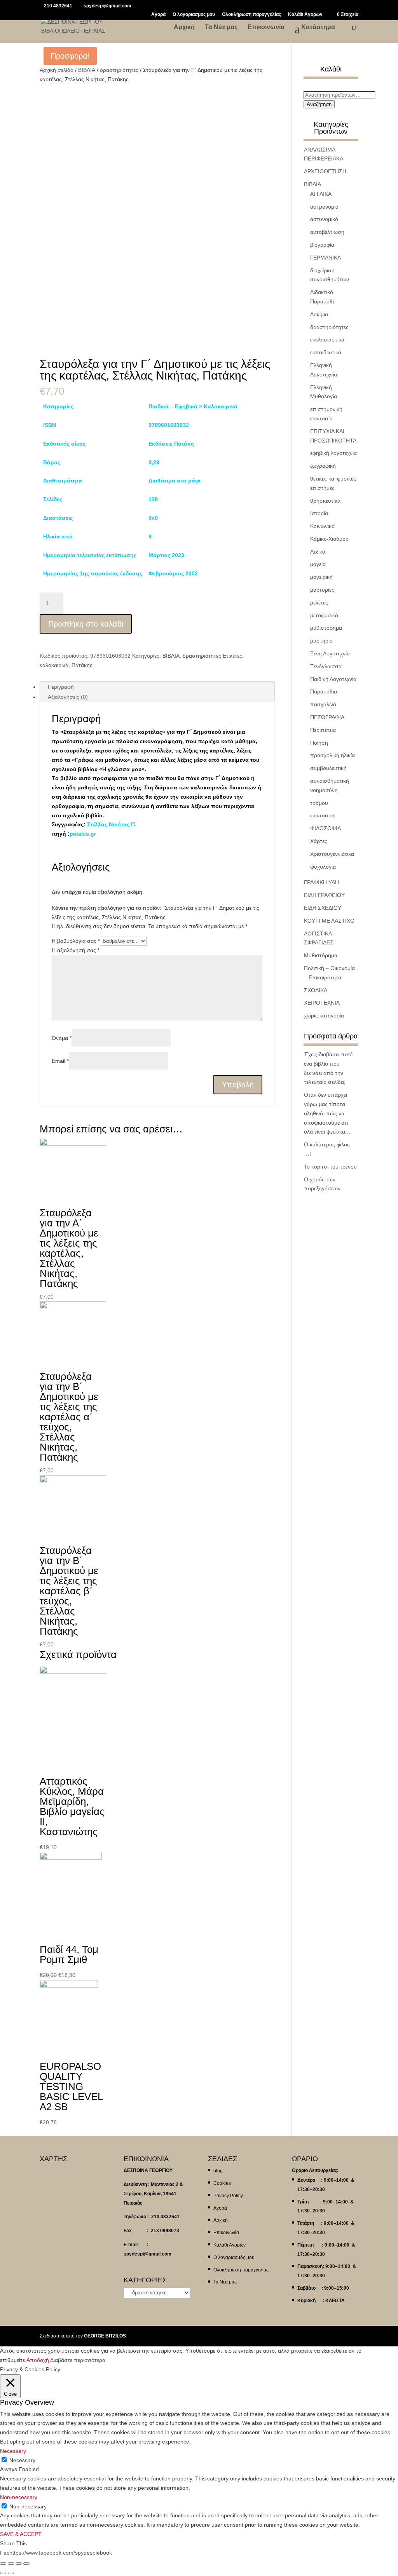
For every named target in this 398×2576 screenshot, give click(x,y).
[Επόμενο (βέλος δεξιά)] (11, 2573)
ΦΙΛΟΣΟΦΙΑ (326, 828)
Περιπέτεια (323, 730)
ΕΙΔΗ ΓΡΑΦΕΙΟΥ (324, 895)
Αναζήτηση (319, 104)
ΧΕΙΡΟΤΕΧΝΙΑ (322, 1003)
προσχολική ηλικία (333, 755)
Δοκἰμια (319, 314)
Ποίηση (319, 743)
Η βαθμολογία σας (76, 941)
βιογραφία (322, 245)
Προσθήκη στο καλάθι (86, 624)
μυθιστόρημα (326, 628)
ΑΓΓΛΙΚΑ (321, 194)
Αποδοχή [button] (38, 2360)
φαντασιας (323, 815)
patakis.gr (83, 834)
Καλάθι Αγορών (305, 15)
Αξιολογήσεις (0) (68, 697)
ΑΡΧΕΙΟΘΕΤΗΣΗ (325, 171)
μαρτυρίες (322, 590)
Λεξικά (318, 552)
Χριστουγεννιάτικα (332, 854)
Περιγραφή (61, 687)
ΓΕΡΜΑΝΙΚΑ (326, 258)
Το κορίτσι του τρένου (330, 1167)
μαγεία (318, 564)
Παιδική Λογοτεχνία (333, 679)
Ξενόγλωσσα (326, 666)
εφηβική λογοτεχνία (333, 453)
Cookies (222, 2183)
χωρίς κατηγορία (324, 1015)
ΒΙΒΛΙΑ (87, 70)
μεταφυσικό (324, 615)
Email (60, 1061)
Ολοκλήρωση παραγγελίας (251, 15)
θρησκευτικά (325, 501)
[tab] (157, 687)
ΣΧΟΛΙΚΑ (316, 990)
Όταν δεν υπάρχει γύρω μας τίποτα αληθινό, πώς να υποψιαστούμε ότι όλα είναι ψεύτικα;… (328, 1113)
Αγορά (158, 15)
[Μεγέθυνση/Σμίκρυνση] (26, 2564)
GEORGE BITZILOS (105, 2336)
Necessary (22, 2460)
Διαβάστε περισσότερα (78, 2360)
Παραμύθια (324, 691)
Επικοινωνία (266, 27)
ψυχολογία (323, 867)
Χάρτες (319, 841)
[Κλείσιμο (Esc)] (3, 2564)
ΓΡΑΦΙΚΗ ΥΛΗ (321, 882)
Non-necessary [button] (19, 2497)
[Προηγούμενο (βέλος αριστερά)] (3, 2573)
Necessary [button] (13, 2451)
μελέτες (319, 603)
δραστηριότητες (119, 70)
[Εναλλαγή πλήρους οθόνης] (19, 2564)
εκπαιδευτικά (326, 352)
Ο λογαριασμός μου (194, 15)
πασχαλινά (323, 704)
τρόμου (319, 803)
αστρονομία (324, 207)
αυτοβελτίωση (327, 232)
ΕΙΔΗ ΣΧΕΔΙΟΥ (323, 908)
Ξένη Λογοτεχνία (330, 653)
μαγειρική (321, 577)
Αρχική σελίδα (57, 70)
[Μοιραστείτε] (11, 2564)
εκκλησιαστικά (327, 340)
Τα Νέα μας (221, 27)
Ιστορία (319, 513)
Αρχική (184, 27)
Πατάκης (82, 665)
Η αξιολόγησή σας (76, 950)
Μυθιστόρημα (321, 955)
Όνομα (62, 1038)
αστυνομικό (324, 219)
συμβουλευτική (328, 768)
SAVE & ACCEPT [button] (21, 2534)
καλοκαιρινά (54, 665)
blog (218, 2171)
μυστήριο (321, 641)
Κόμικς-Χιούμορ (329, 539)
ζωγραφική (323, 466)
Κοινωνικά (322, 526)
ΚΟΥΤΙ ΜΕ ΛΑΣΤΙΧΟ (329, 921)
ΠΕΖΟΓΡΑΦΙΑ (327, 717)
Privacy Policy (228, 2196)
